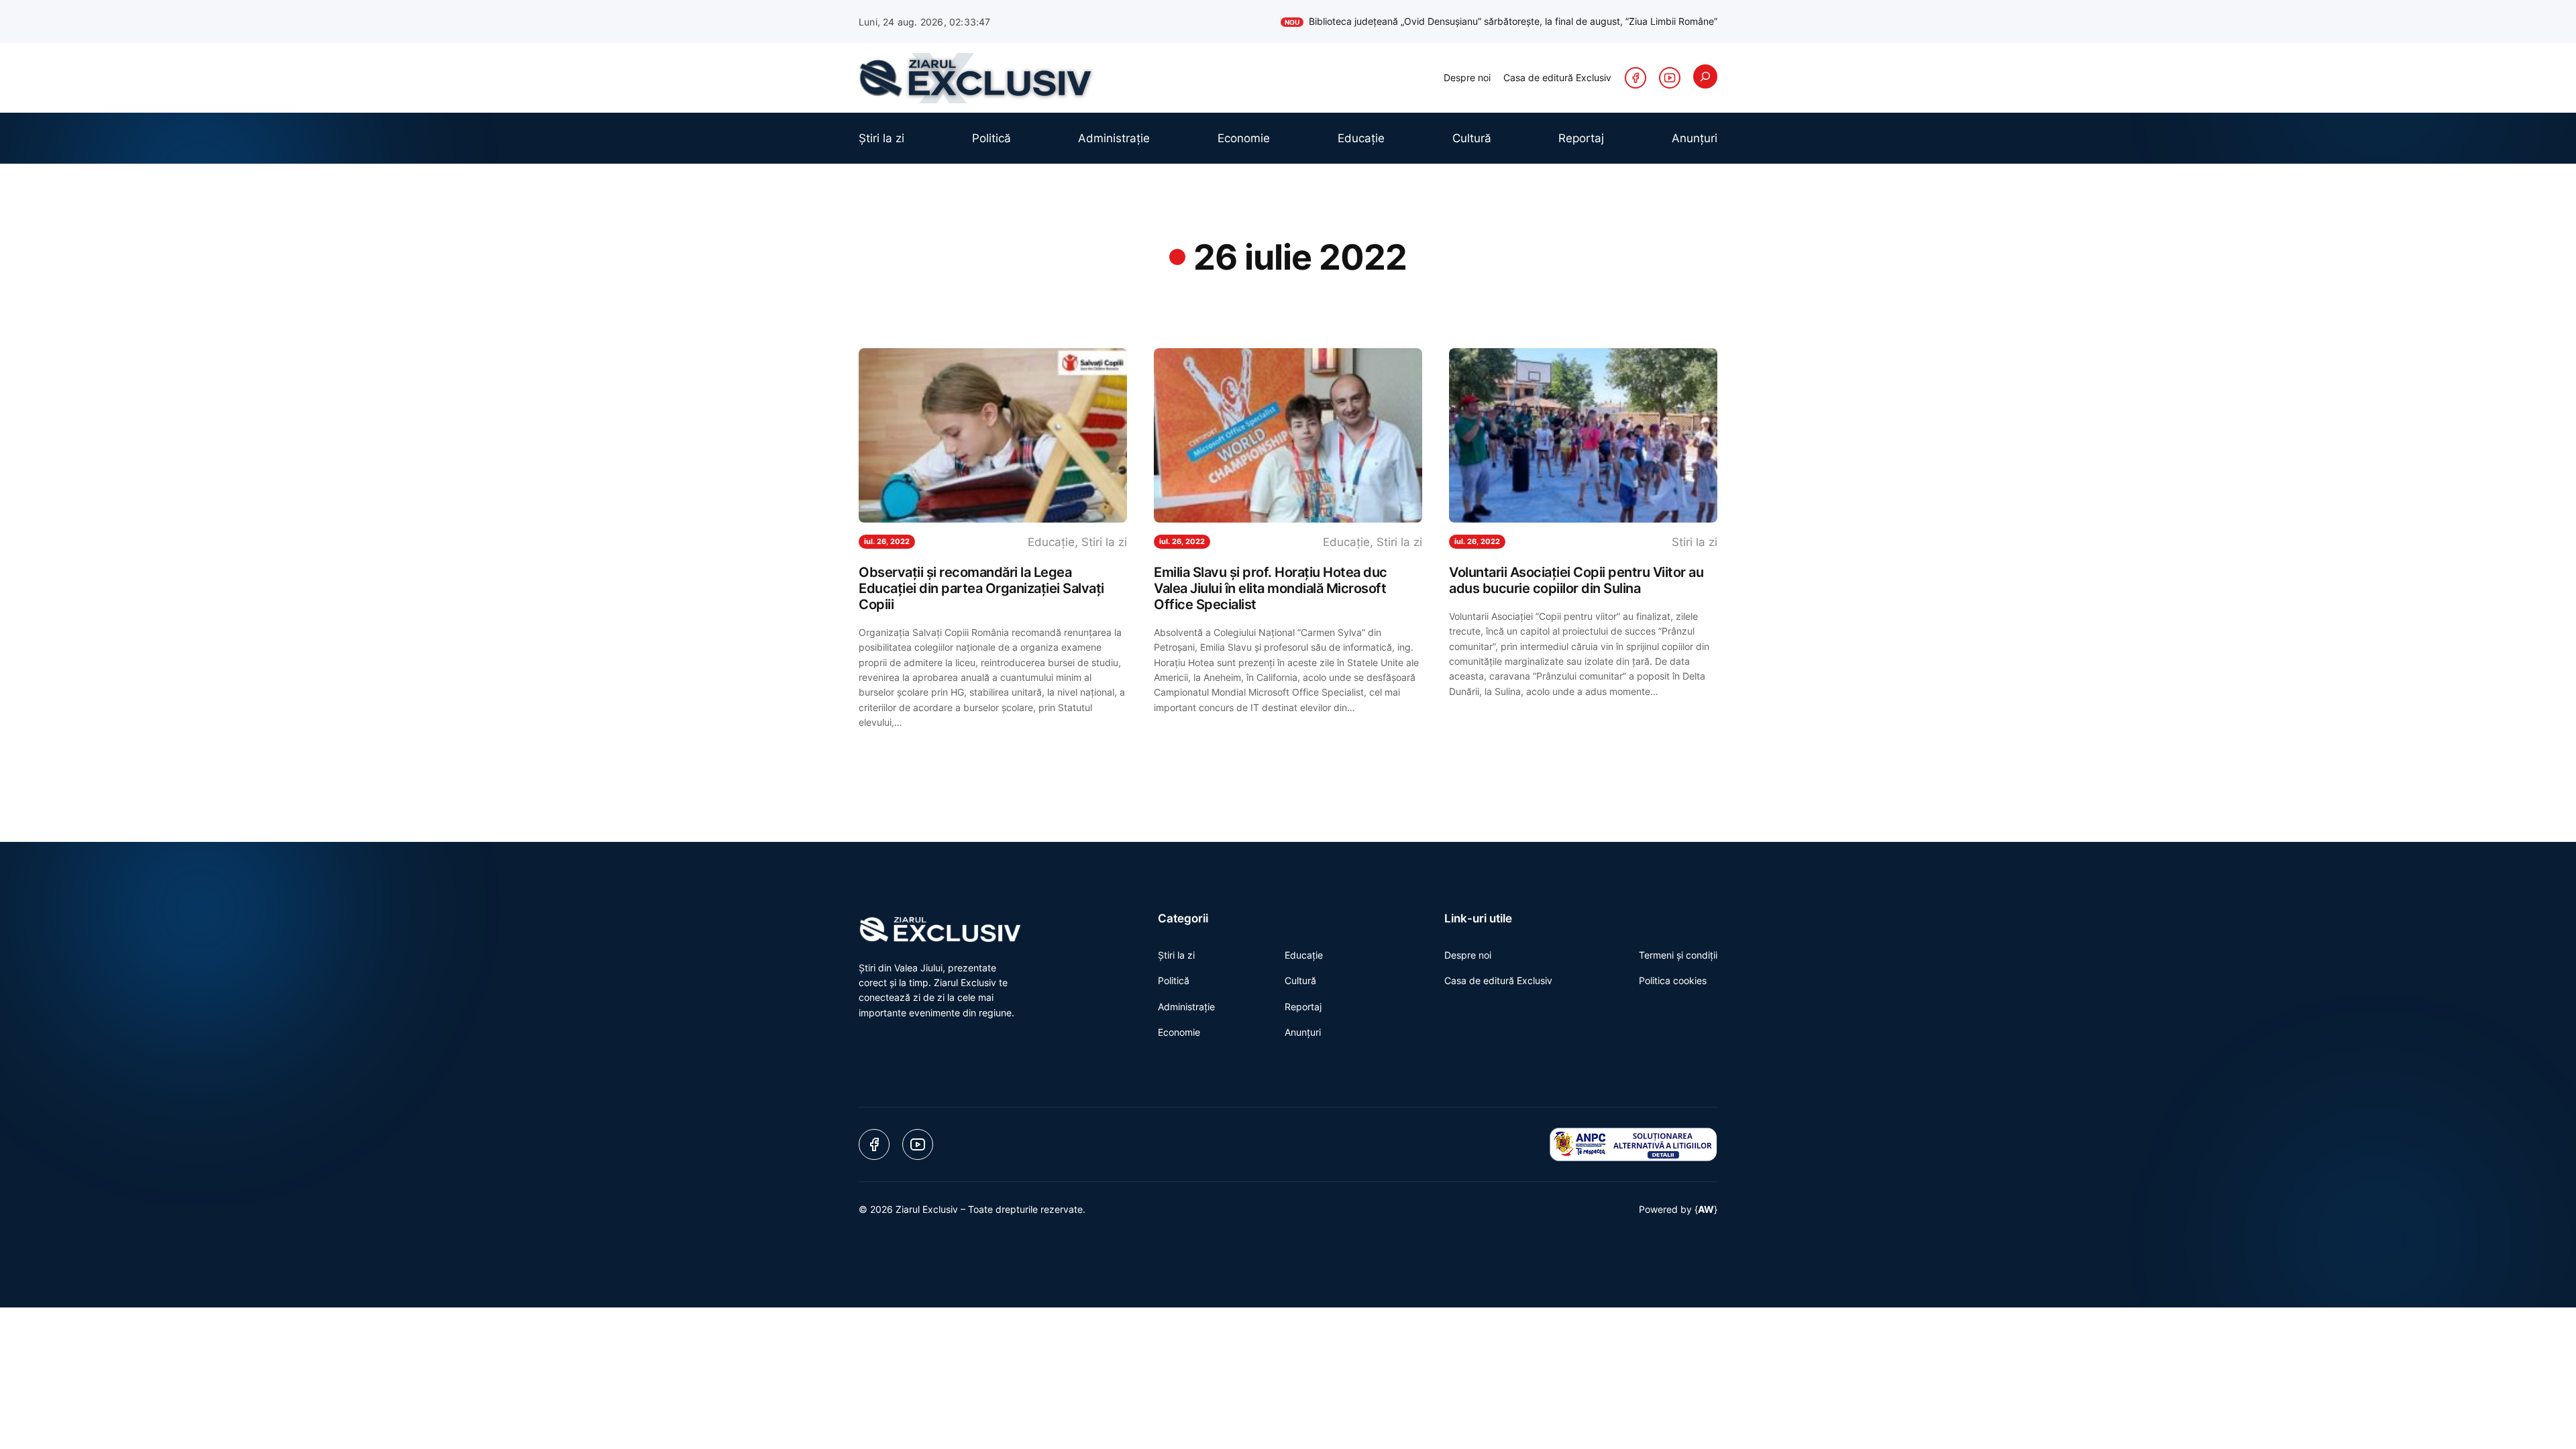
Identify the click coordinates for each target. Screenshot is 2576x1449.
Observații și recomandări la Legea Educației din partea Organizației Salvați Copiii (981, 588)
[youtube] (1670, 78)
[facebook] (1635, 78)
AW (1706, 1209)
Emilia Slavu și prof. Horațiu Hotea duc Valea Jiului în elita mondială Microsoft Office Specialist (1271, 588)
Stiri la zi (1104, 542)
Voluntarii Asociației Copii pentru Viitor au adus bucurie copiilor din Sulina (1576, 580)
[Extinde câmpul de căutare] (1705, 76)
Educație (1051, 542)
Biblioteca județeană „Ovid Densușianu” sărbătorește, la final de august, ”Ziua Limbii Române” (1501, 21)
